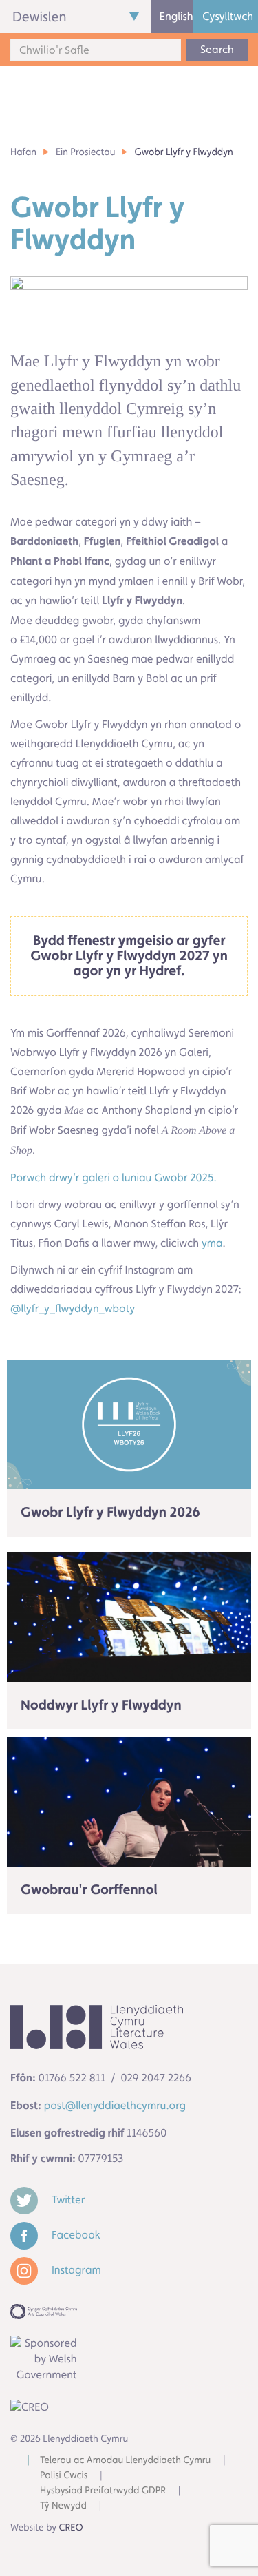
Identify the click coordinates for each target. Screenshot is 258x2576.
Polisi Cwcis (64, 2475)
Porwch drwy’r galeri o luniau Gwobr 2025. (114, 1177)
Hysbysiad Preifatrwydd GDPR (103, 2491)
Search (217, 49)
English (176, 16)
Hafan (23, 152)
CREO (71, 2528)
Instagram (75, 2270)
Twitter (67, 2200)
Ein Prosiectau (85, 152)
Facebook (75, 2235)
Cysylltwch (228, 16)
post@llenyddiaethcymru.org (115, 2105)
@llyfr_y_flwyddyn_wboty (73, 1308)
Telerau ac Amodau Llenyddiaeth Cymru (125, 2460)
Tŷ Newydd (63, 2506)
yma (212, 1243)
